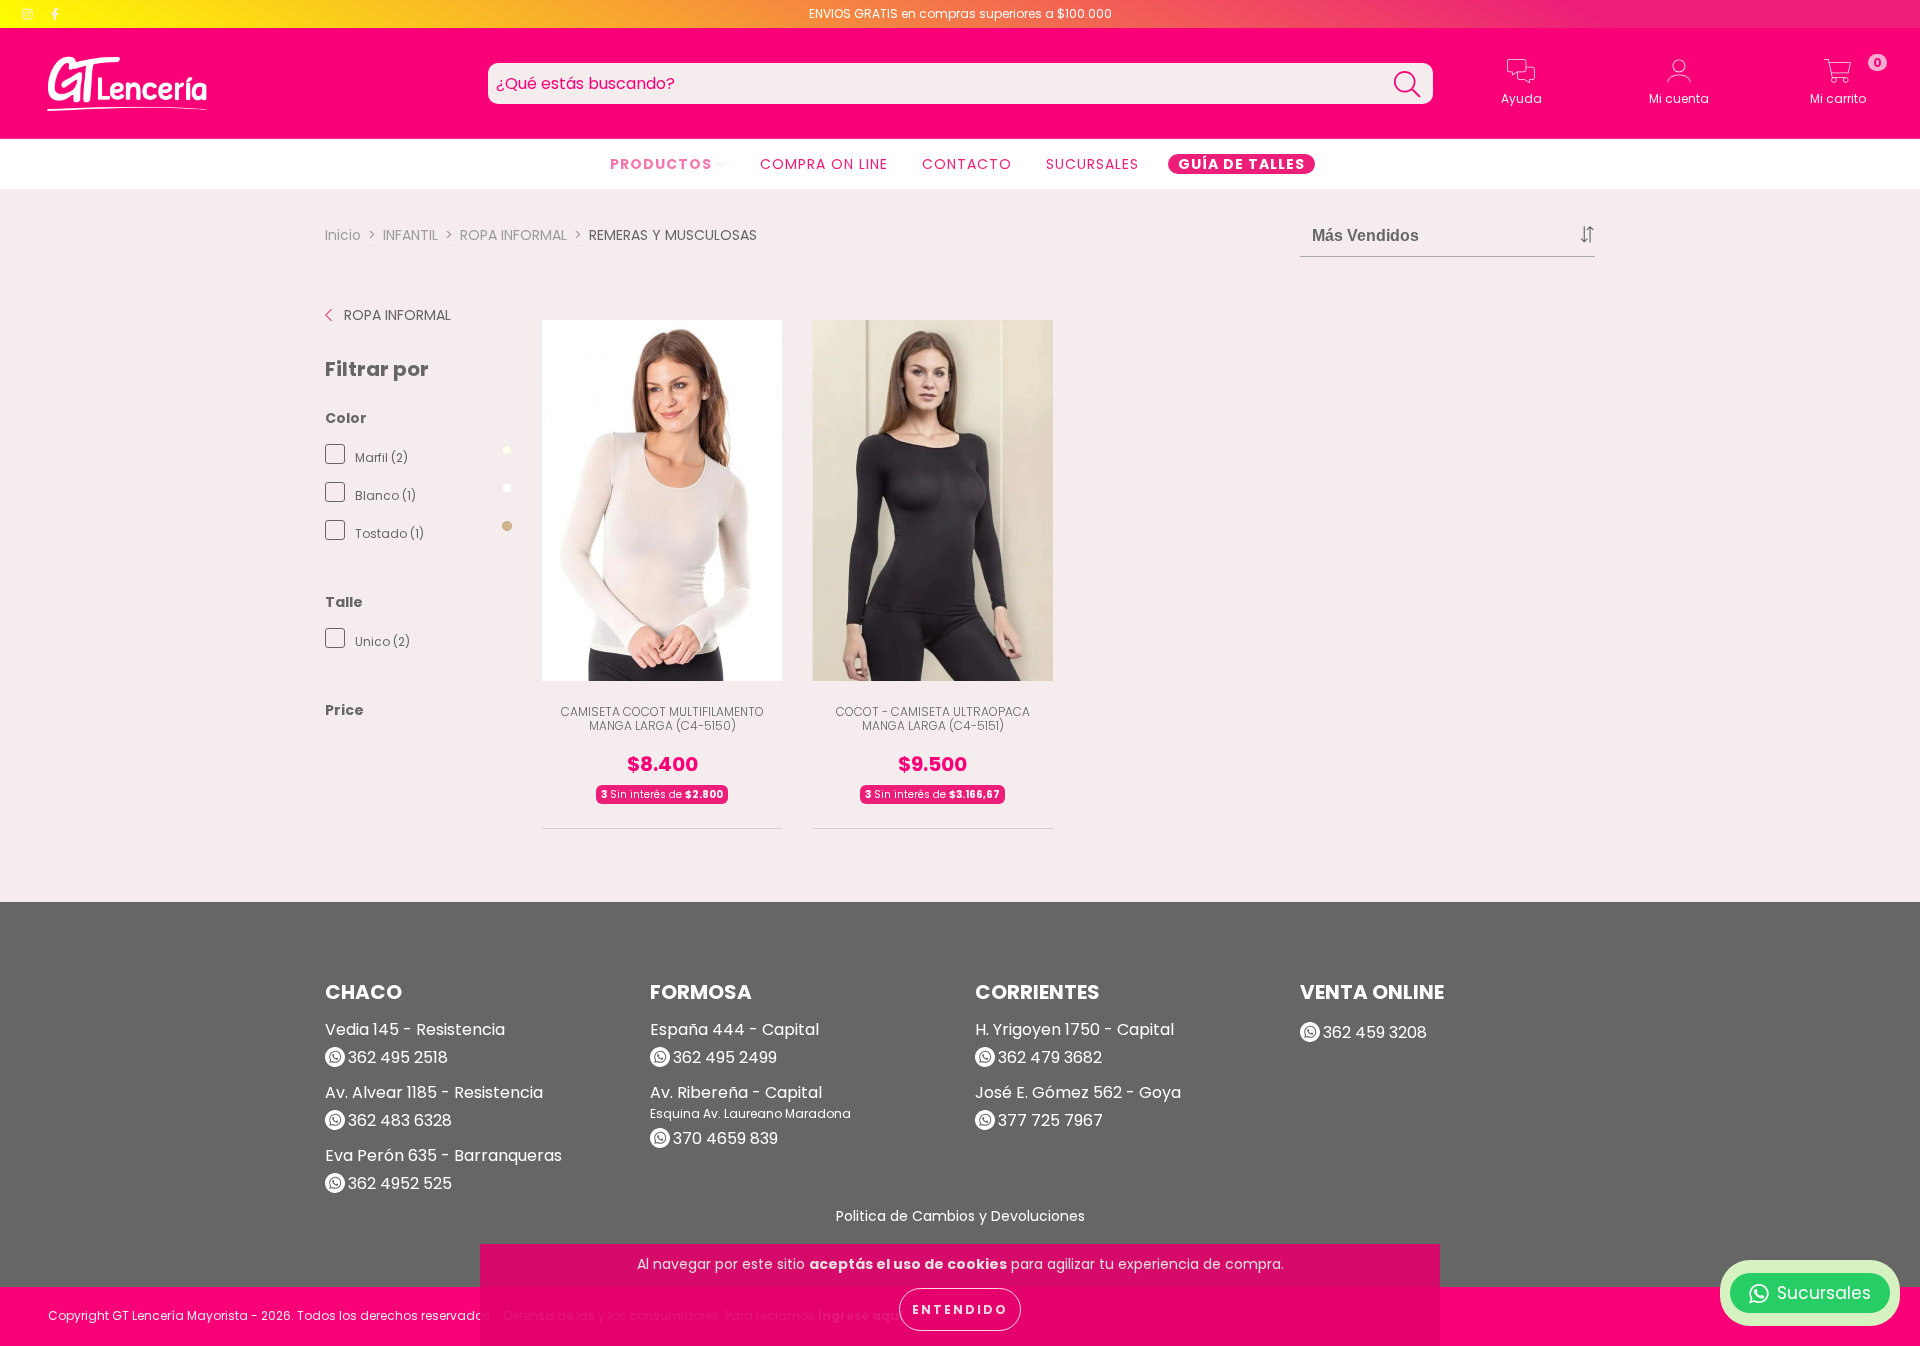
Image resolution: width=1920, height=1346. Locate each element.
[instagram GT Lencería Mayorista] (29, 14)
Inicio (343, 235)
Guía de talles (1241, 164)
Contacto (967, 164)
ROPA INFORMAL (513, 235)
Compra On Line (824, 164)
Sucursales (1092, 164)
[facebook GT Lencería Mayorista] (55, 14)
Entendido (960, 1309)
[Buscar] (1407, 84)
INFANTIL (410, 235)
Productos (663, 164)
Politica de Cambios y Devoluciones (960, 1216)
